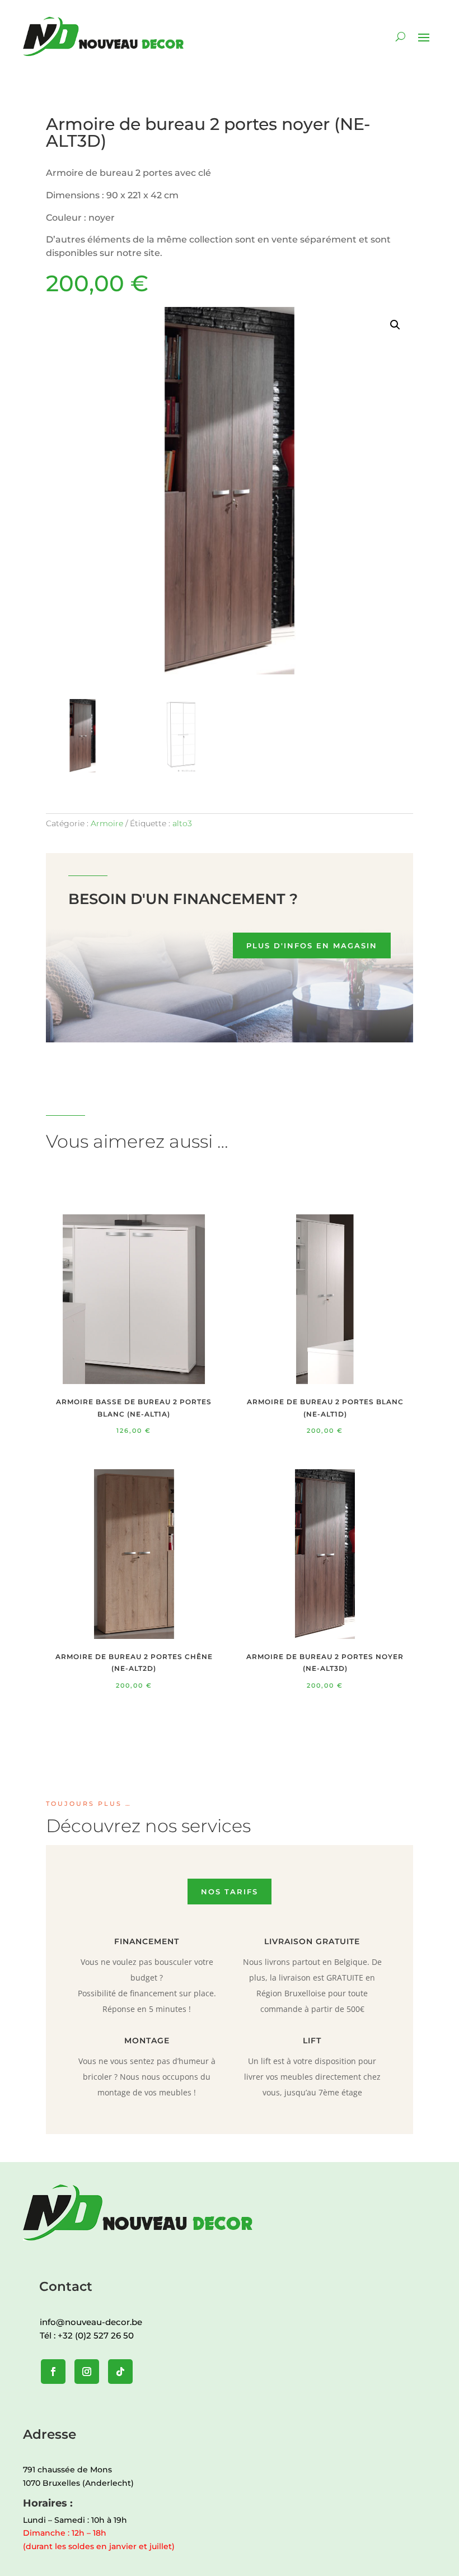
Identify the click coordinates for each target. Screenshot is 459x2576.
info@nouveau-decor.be (91, 2322)
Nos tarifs (230, 1892)
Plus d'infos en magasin (312, 945)
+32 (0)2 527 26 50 (96, 2335)
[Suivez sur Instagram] (87, 2372)
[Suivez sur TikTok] (120, 2372)
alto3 (182, 823)
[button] (395, 325)
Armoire (107, 823)
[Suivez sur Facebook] (53, 2372)
